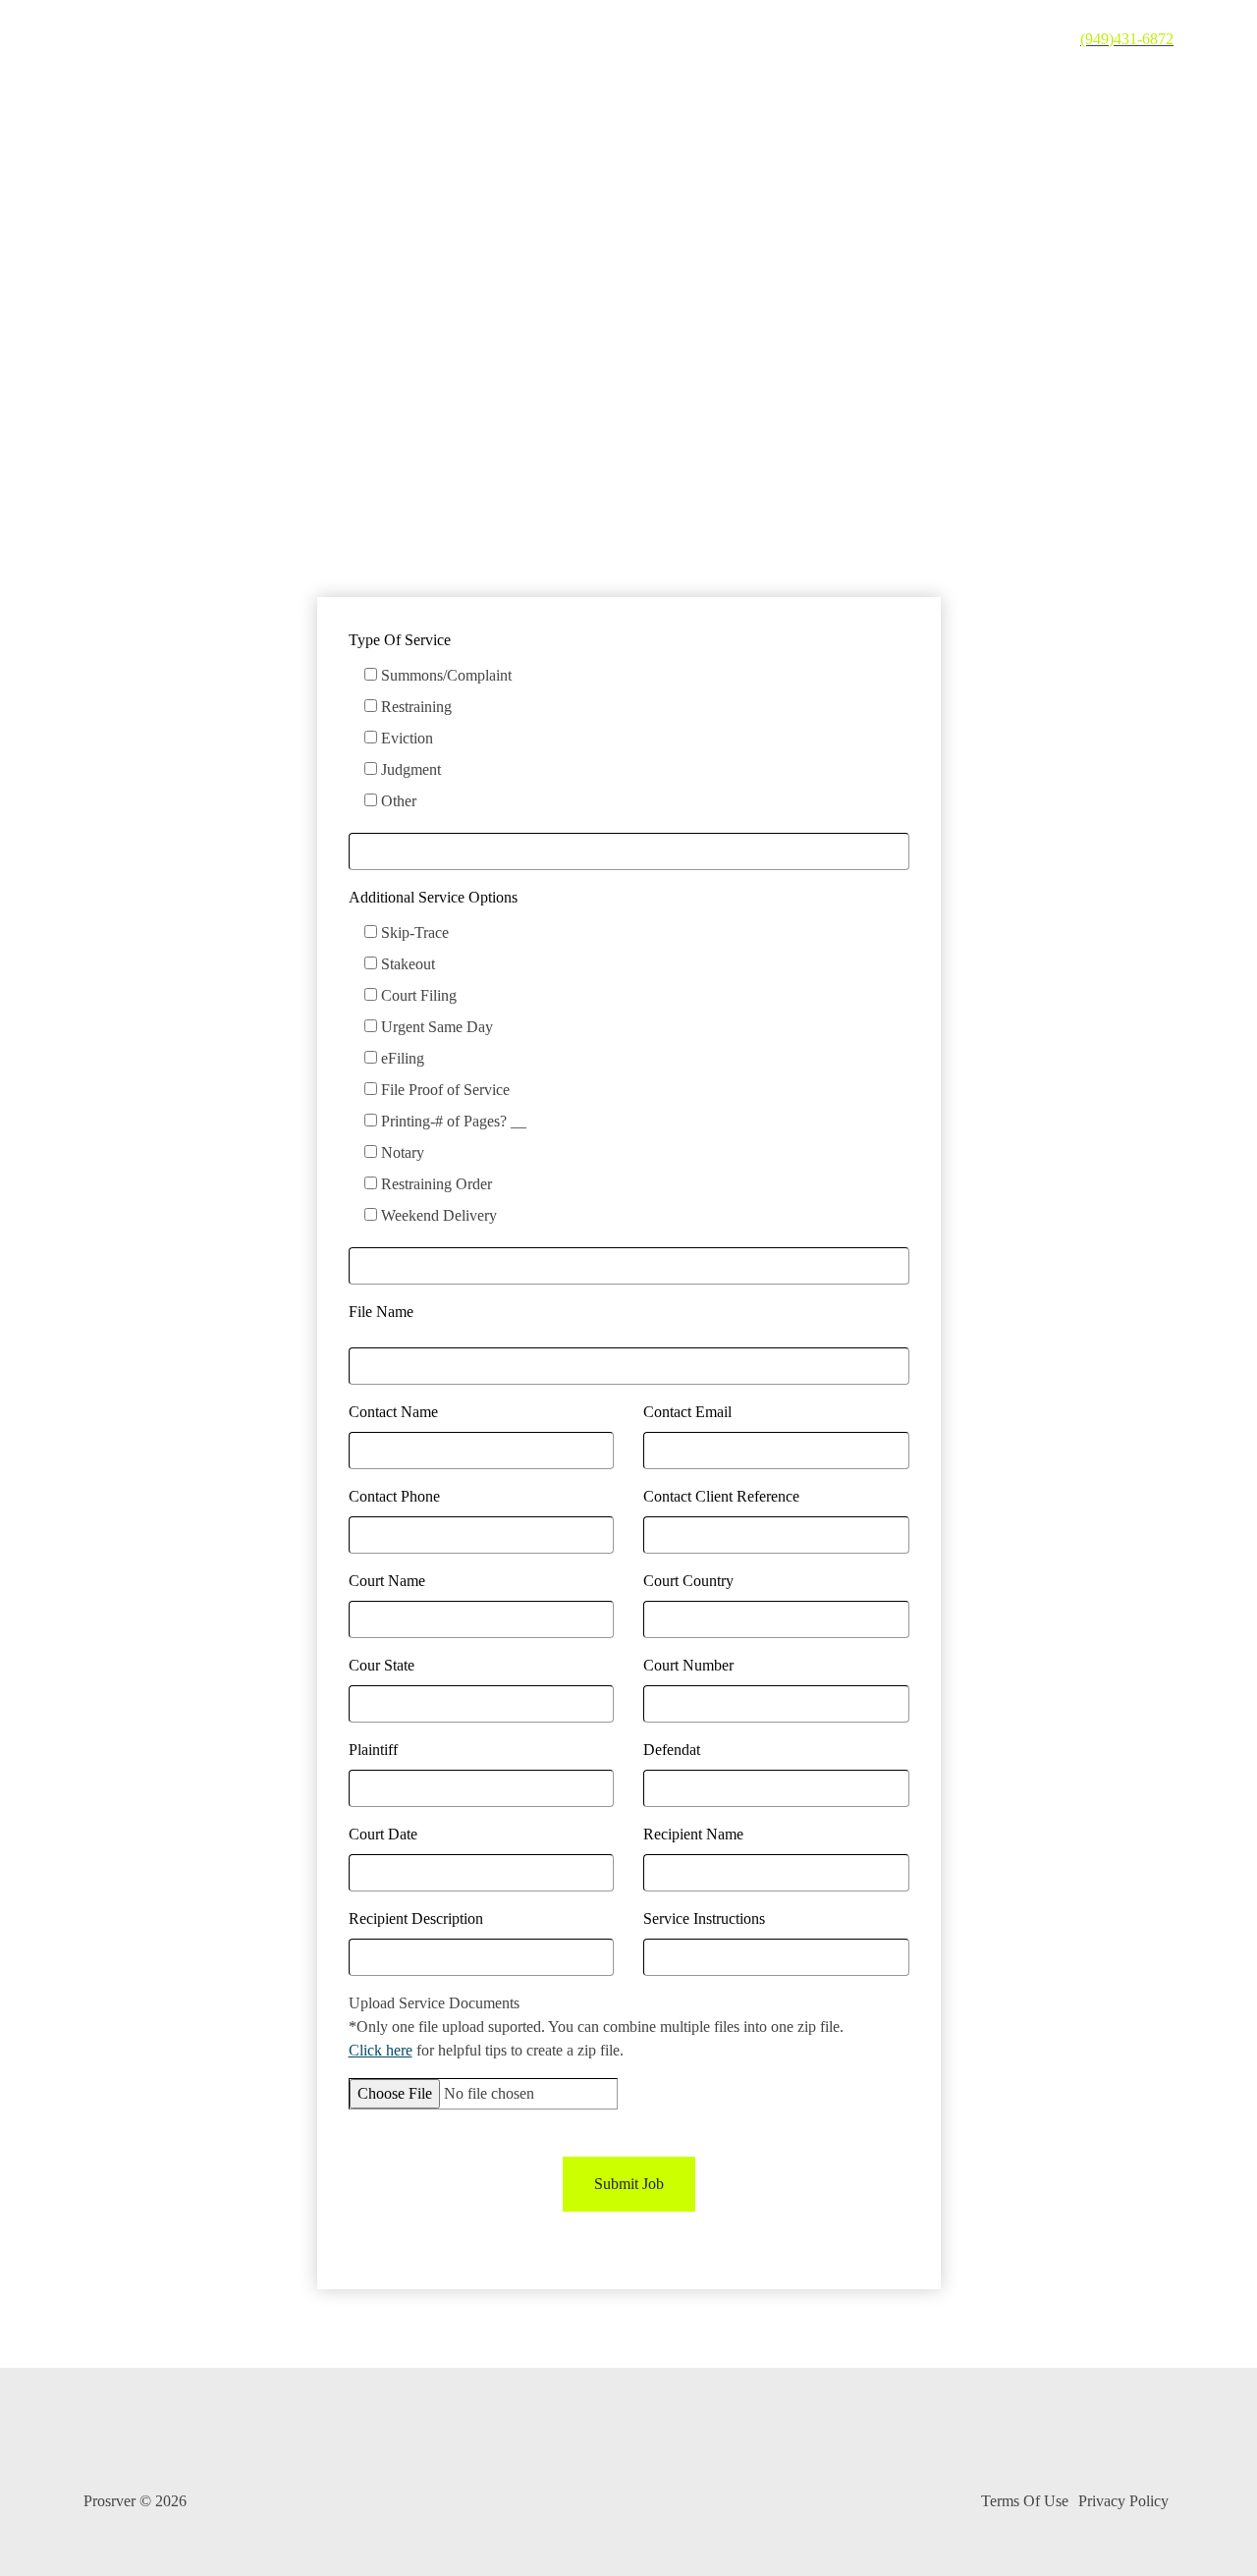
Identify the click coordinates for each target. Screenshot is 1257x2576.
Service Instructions (704, 1918)
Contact (932, 39)
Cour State (382, 1665)
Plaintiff (373, 1750)
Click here (381, 2050)
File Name (381, 1312)
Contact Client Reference (721, 1496)
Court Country (688, 1581)
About (780, 39)
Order (1029, 39)
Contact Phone (394, 1496)
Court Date (383, 1834)
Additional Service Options (433, 897)
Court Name (387, 1581)
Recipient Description (416, 1918)
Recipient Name (693, 1834)
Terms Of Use (1025, 2501)
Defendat (672, 1750)
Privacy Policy (1123, 2501)
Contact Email (687, 1412)
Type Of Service (400, 640)
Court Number (688, 1665)
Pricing (699, 39)
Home (618, 39)
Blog (854, 39)
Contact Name (393, 1412)
